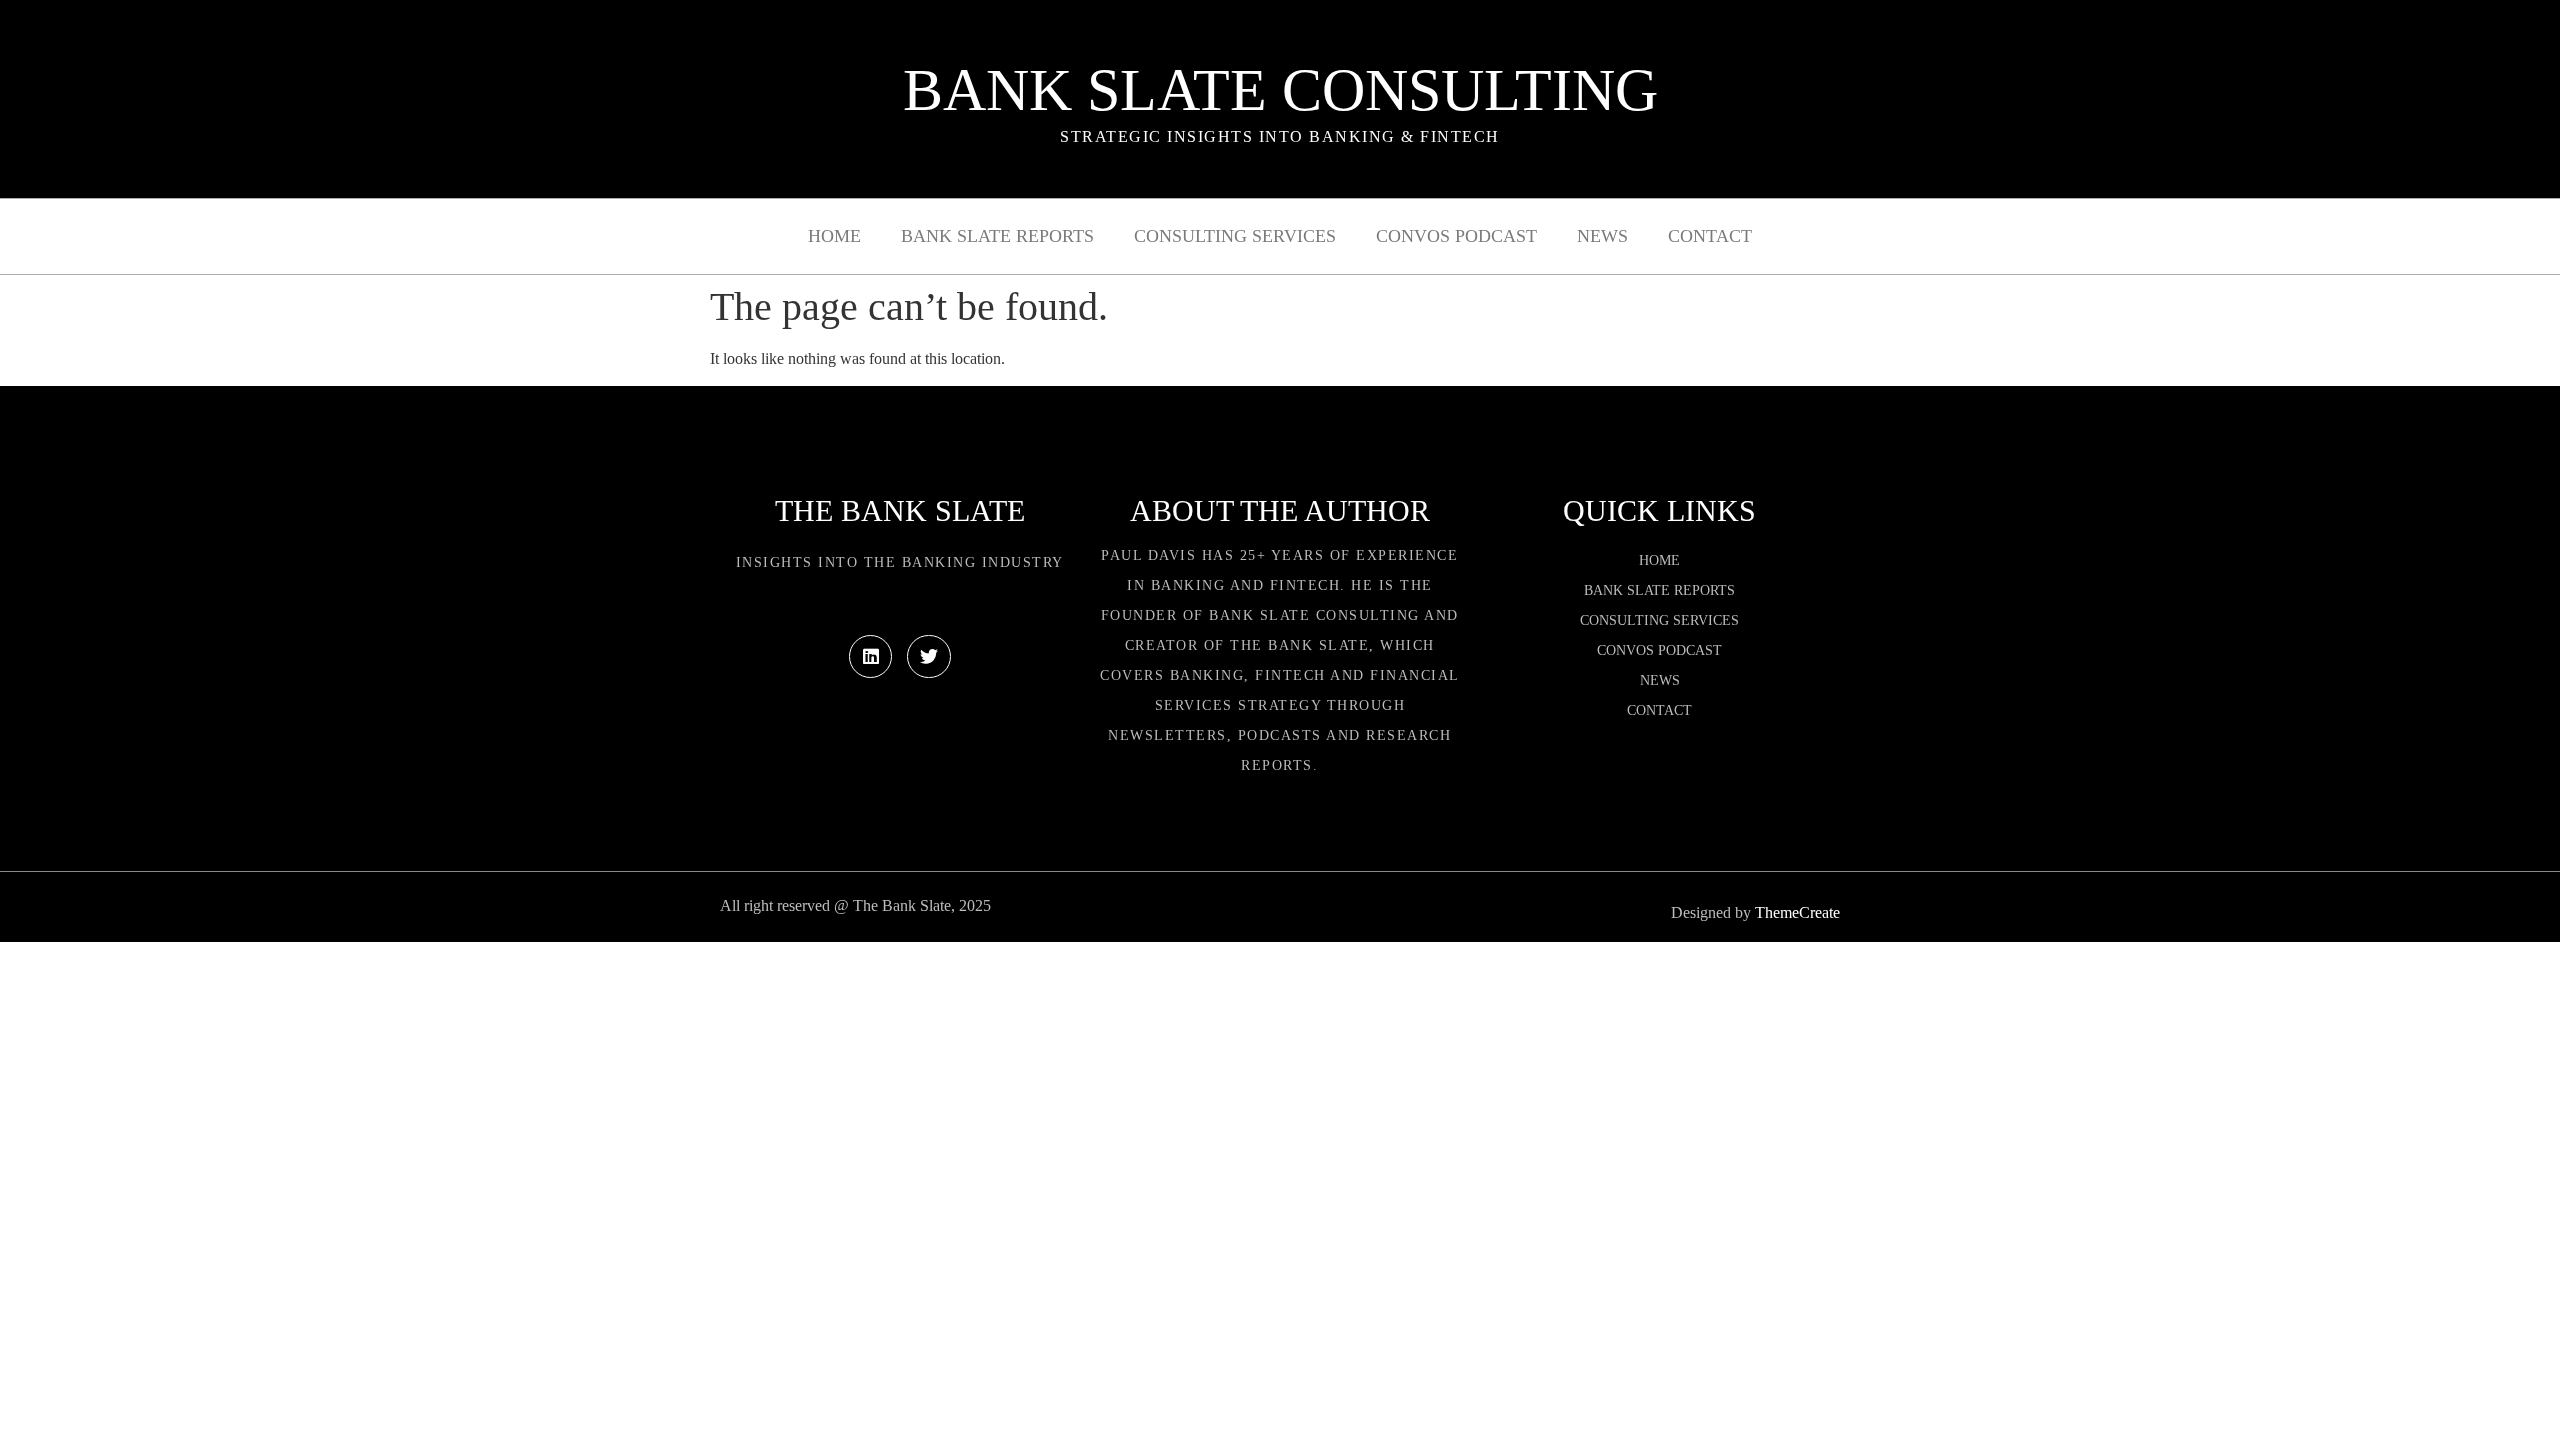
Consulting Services (1235, 236)
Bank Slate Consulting (1280, 90)
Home (834, 236)
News (1602, 236)
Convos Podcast (1456, 236)
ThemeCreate (1797, 912)
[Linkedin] (870, 656)
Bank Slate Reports (997, 236)
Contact (1710, 236)
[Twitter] (928, 656)
